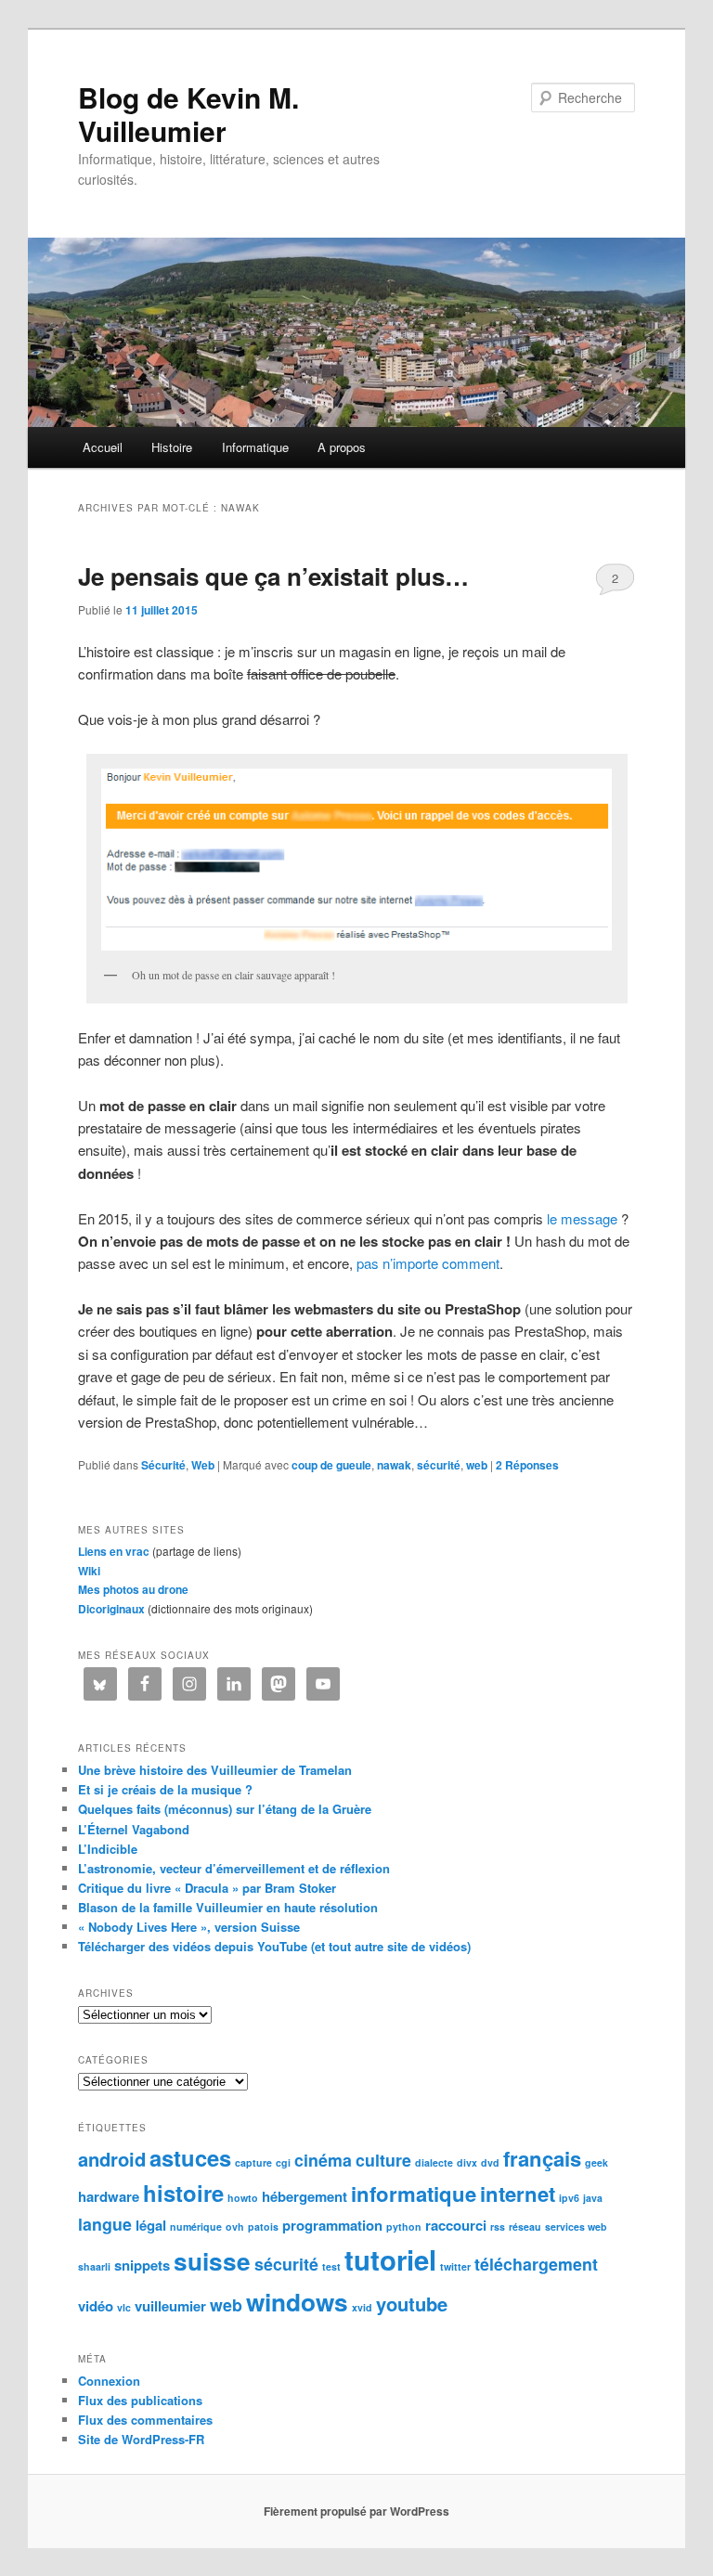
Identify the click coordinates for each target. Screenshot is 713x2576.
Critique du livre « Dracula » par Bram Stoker (207, 1888)
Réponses (527, 1465)
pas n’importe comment (428, 1263)
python (404, 2226)
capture (253, 2162)
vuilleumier (170, 2306)
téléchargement (536, 2264)
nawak (394, 1465)
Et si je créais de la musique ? (165, 1789)
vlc (124, 2307)
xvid (362, 2307)
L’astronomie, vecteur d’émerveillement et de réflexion (234, 1868)
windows (297, 2302)
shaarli (94, 2266)
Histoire (172, 447)
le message (582, 1218)
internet (518, 2194)
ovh (235, 2226)
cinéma (323, 2160)
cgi (283, 2162)
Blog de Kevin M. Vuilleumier (188, 114)
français (542, 2158)
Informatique (255, 447)
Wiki (89, 1571)
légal (151, 2225)
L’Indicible (108, 1849)
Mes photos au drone (133, 1589)
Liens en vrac (114, 1551)
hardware (109, 2196)
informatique (414, 2194)
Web (203, 1465)
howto (243, 2198)
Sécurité (163, 1465)
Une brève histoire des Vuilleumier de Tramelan (215, 1770)
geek (596, 2162)
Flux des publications (140, 2400)
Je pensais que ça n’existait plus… (273, 576)
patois (263, 2226)
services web (576, 2226)
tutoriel (390, 2259)
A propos (342, 447)
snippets (142, 2265)
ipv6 (569, 2198)
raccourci (456, 2225)
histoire (183, 2193)
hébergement (305, 2196)
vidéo (96, 2306)
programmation (332, 2225)
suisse (212, 2261)
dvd (490, 2162)
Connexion (109, 2381)
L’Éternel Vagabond (134, 1829)
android (112, 2159)
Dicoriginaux (111, 1609)
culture (383, 2160)
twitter (455, 2266)
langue (105, 2224)
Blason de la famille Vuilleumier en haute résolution (228, 1907)
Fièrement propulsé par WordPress (356, 2511)
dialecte (434, 2162)
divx (467, 2162)
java (593, 2198)
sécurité (439, 1465)
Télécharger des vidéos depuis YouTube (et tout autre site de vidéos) (274, 1946)
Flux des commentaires (145, 2420)
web (477, 1465)
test (331, 2266)
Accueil (103, 447)
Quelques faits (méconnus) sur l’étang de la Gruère (225, 1809)
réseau (525, 2226)
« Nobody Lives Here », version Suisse (189, 1927)
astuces (190, 2157)
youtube (412, 2304)
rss (498, 2226)
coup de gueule (331, 1465)
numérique (196, 2226)
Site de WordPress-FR (141, 2439)
